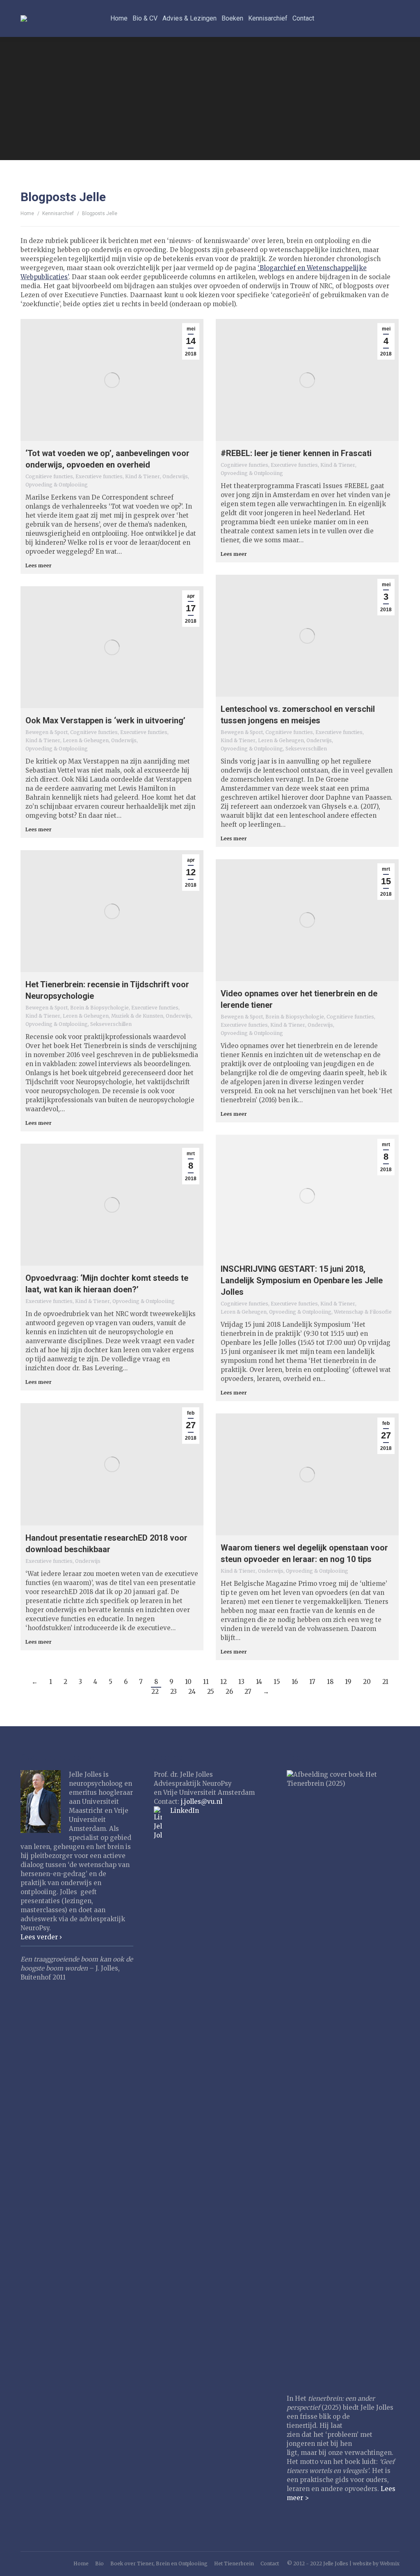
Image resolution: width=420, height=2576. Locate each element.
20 (367, 1682)
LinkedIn (185, 1811)
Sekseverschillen (306, 749)
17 (312, 1682)
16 (295, 1682)
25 (211, 1692)
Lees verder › (41, 1937)
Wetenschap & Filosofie (363, 1312)
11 (206, 1682)
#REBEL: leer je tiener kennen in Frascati (296, 453)
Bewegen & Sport (242, 732)
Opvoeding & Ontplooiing (57, 485)
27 (248, 1692)
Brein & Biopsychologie (99, 1008)
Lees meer (39, 565)
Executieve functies (99, 476)
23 (173, 1692)
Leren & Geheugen (281, 740)
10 (188, 1682)
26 (229, 1692)
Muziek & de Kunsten (137, 1016)
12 (224, 1682)
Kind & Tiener (143, 476)
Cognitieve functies (49, 476)
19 (348, 1682)
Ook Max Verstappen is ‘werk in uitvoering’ (105, 720)
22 (155, 1692)
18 (330, 1682)
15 (277, 1682)
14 (259, 1682)
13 (241, 1682)
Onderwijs (175, 476)
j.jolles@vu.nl (202, 1802)
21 (385, 1682)
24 (192, 1692)
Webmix (390, 2563)
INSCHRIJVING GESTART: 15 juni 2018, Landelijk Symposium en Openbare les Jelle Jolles (302, 1280)
